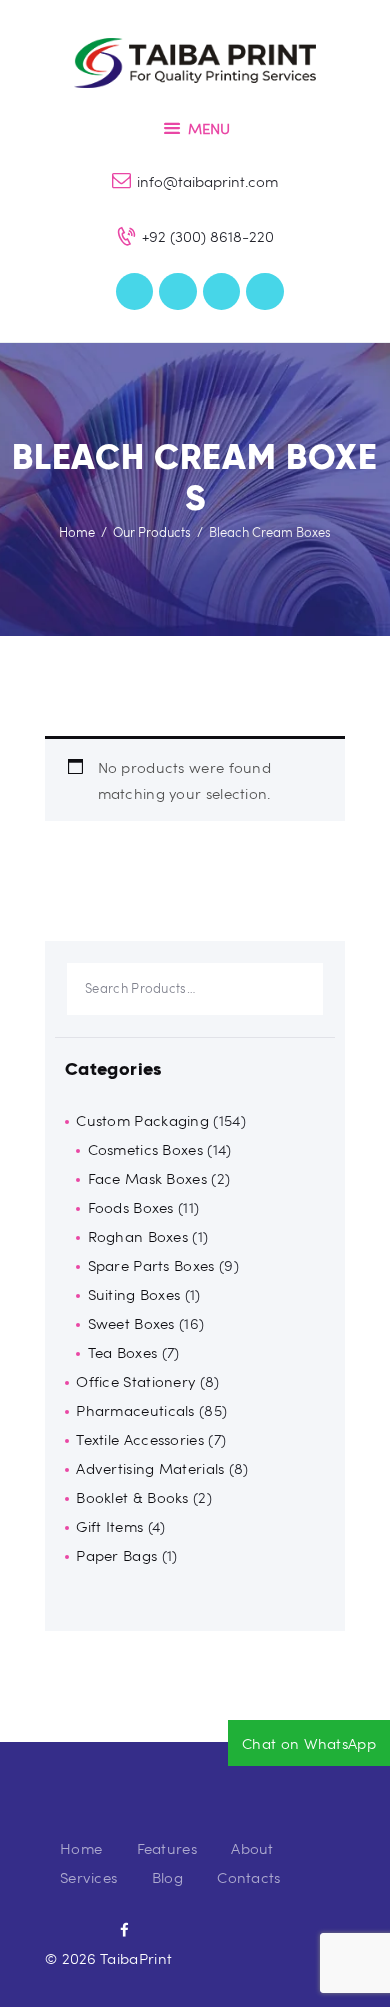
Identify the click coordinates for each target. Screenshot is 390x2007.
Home (77, 532)
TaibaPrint (136, 1958)
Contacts (248, 1877)
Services (88, 1877)
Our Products (152, 532)
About (252, 1848)
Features (167, 1848)
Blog (167, 1877)
